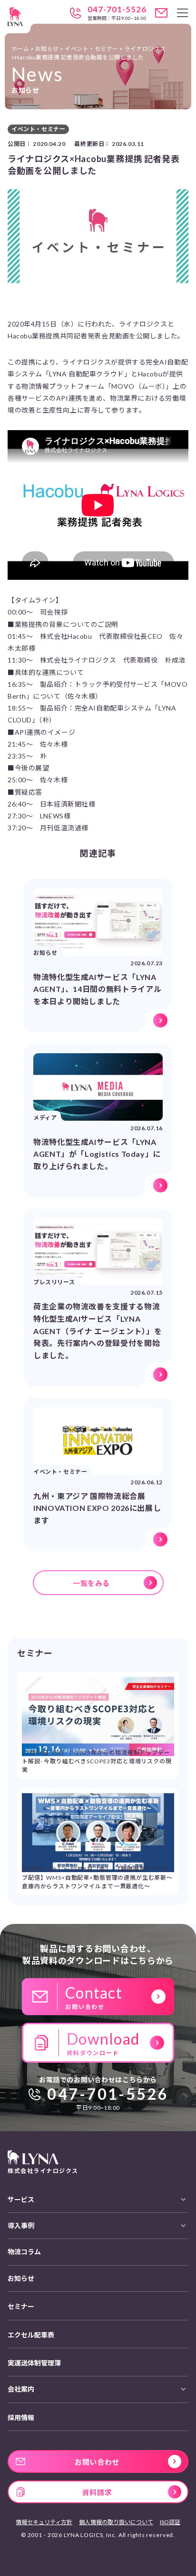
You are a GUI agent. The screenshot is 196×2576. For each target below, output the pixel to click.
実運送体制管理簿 (34, 2363)
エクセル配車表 (31, 2335)
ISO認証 (170, 2522)
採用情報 (21, 2417)
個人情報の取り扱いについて (116, 2522)
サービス (21, 2199)
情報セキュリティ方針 (44, 2522)
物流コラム (24, 2252)
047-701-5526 (117, 10)
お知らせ (21, 2278)
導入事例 (21, 2225)
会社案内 (21, 2389)
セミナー (21, 2306)
